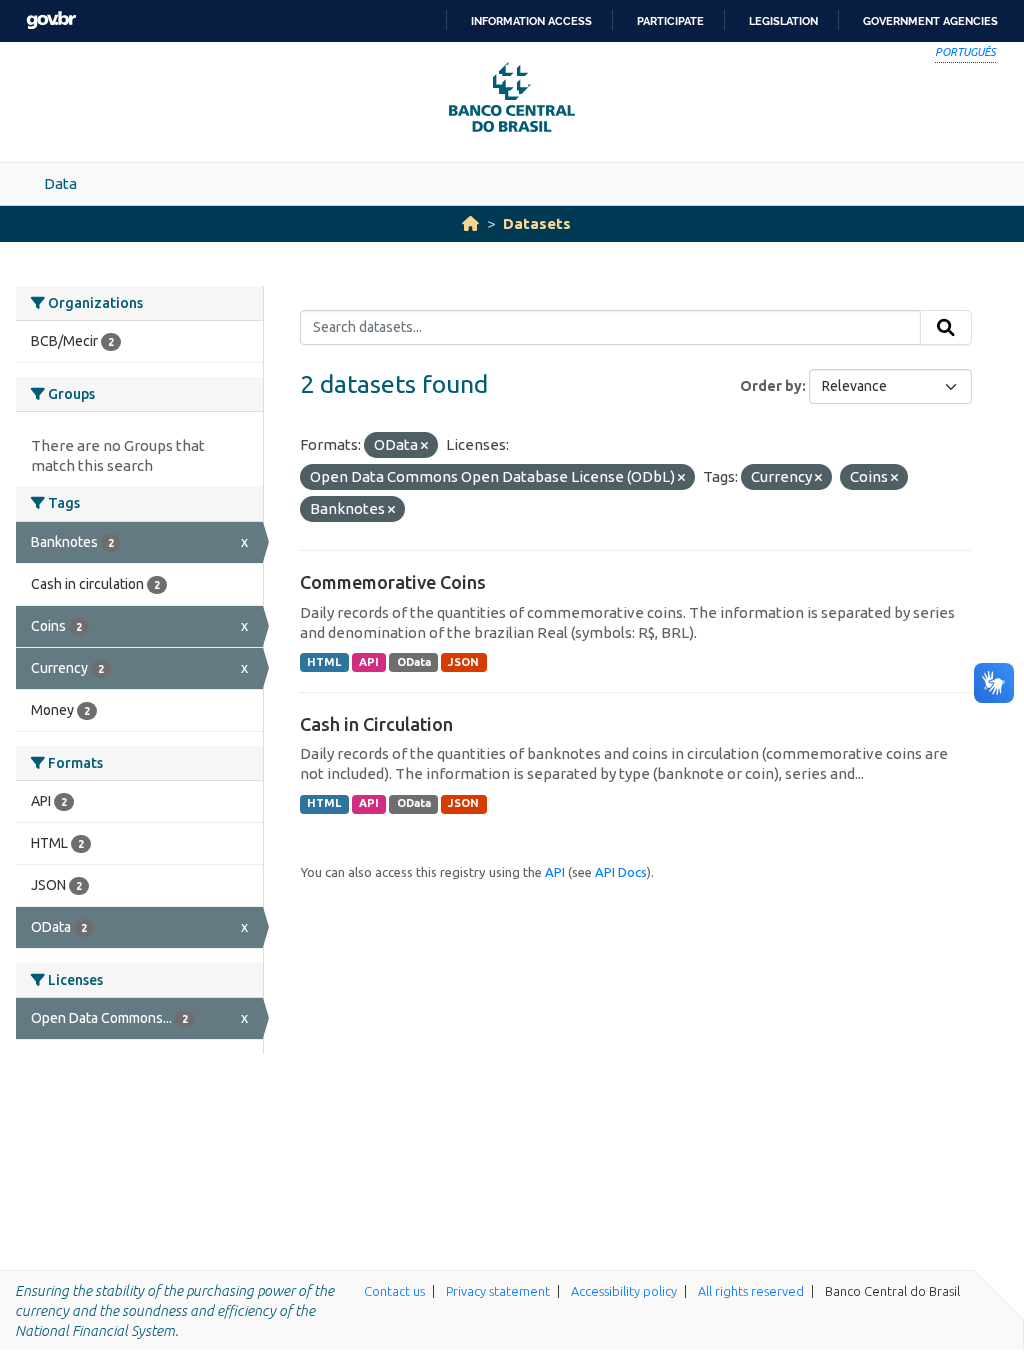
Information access (531, 21)
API (369, 662)
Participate (670, 21)
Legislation (783, 21)
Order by (771, 386)
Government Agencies (930, 21)
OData (414, 662)
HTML (324, 662)
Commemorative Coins (393, 582)
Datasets (537, 223)
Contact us (394, 1291)
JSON (463, 662)
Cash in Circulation (376, 724)
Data (60, 183)
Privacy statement (498, 1291)
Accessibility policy (624, 1291)
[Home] (470, 223)
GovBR (51, 20)
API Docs (621, 872)
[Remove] (424, 446)
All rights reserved (751, 1291)
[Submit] (946, 328)
